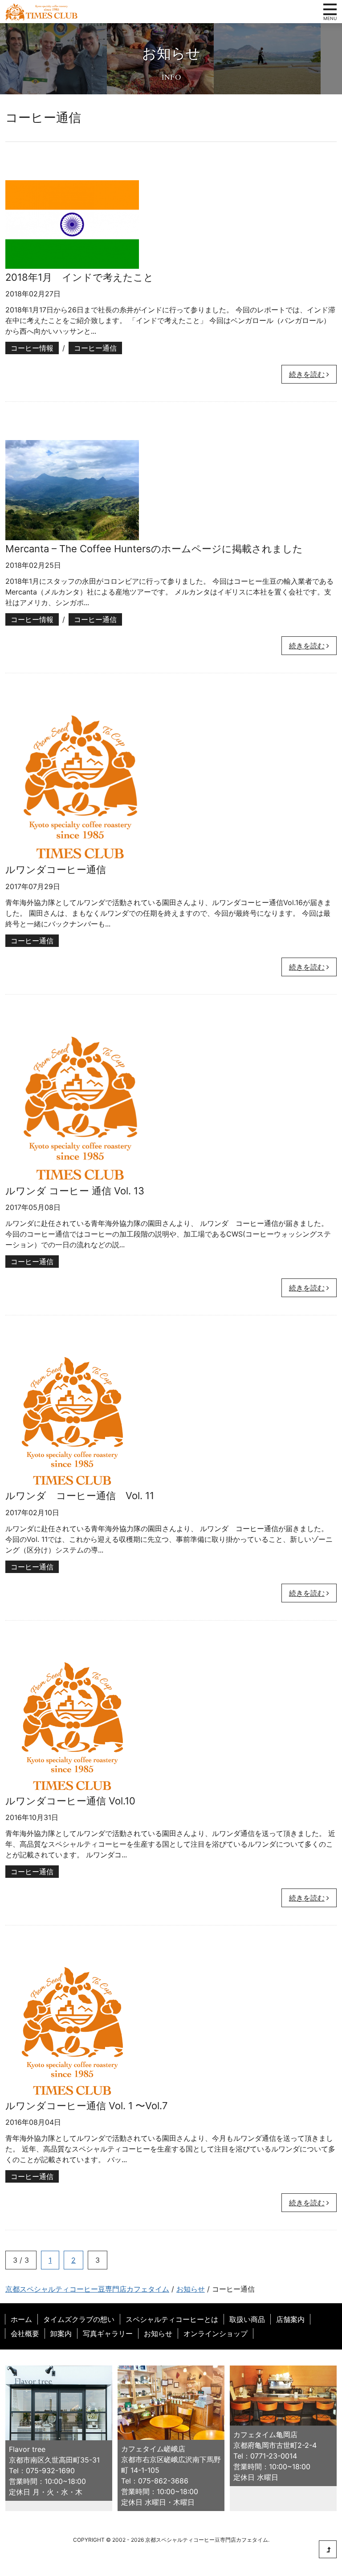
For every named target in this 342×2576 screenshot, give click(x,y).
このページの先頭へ (328, 2549)
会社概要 (25, 2333)
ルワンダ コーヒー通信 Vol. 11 (80, 1496)
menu (330, 9)
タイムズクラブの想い (79, 2319)
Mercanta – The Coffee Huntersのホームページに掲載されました (154, 549)
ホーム (21, 2319)
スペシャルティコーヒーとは (172, 2319)
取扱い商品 (247, 2319)
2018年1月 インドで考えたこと (79, 277)
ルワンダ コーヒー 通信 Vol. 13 (75, 1191)
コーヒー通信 (95, 348)
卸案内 (61, 2333)
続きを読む (307, 374)
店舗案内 (290, 2319)
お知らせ (158, 2333)
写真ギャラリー (108, 2333)
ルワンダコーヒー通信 (56, 869)
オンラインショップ (216, 2333)
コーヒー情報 (32, 348)
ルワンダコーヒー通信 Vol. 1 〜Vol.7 (87, 2106)
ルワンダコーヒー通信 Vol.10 (70, 1801)
